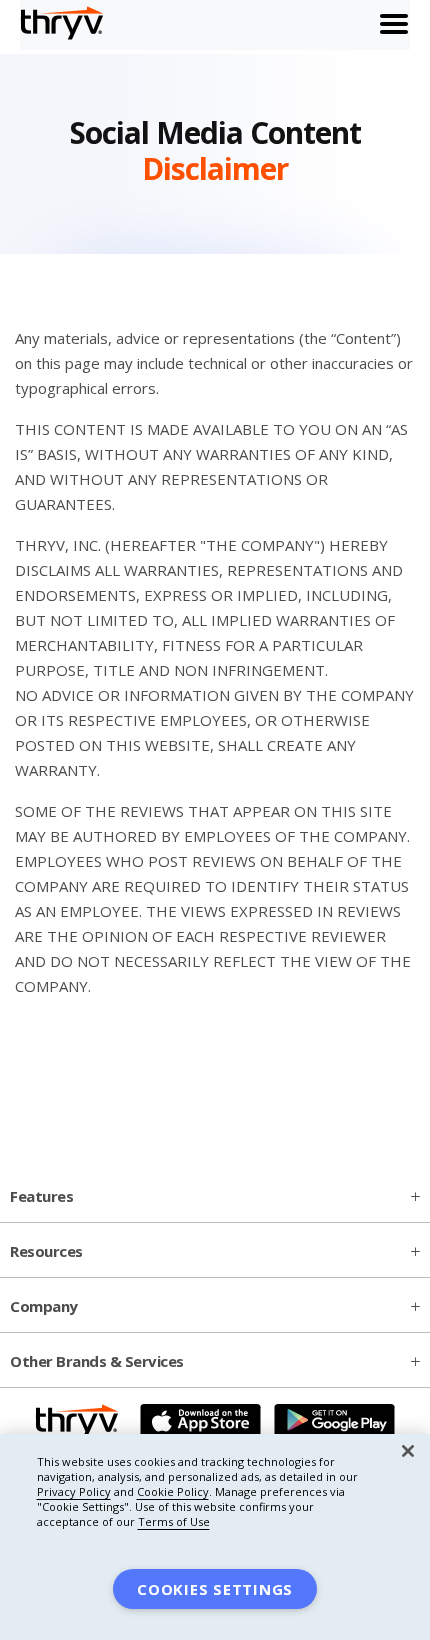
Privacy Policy (74, 1491)
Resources (46, 1251)
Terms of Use (174, 1521)
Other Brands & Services (97, 1361)
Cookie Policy (173, 1491)
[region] (215, 1537)
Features (41, 1196)
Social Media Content (215, 152)
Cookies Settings (215, 1589)
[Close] (408, 1451)
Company (44, 1306)
